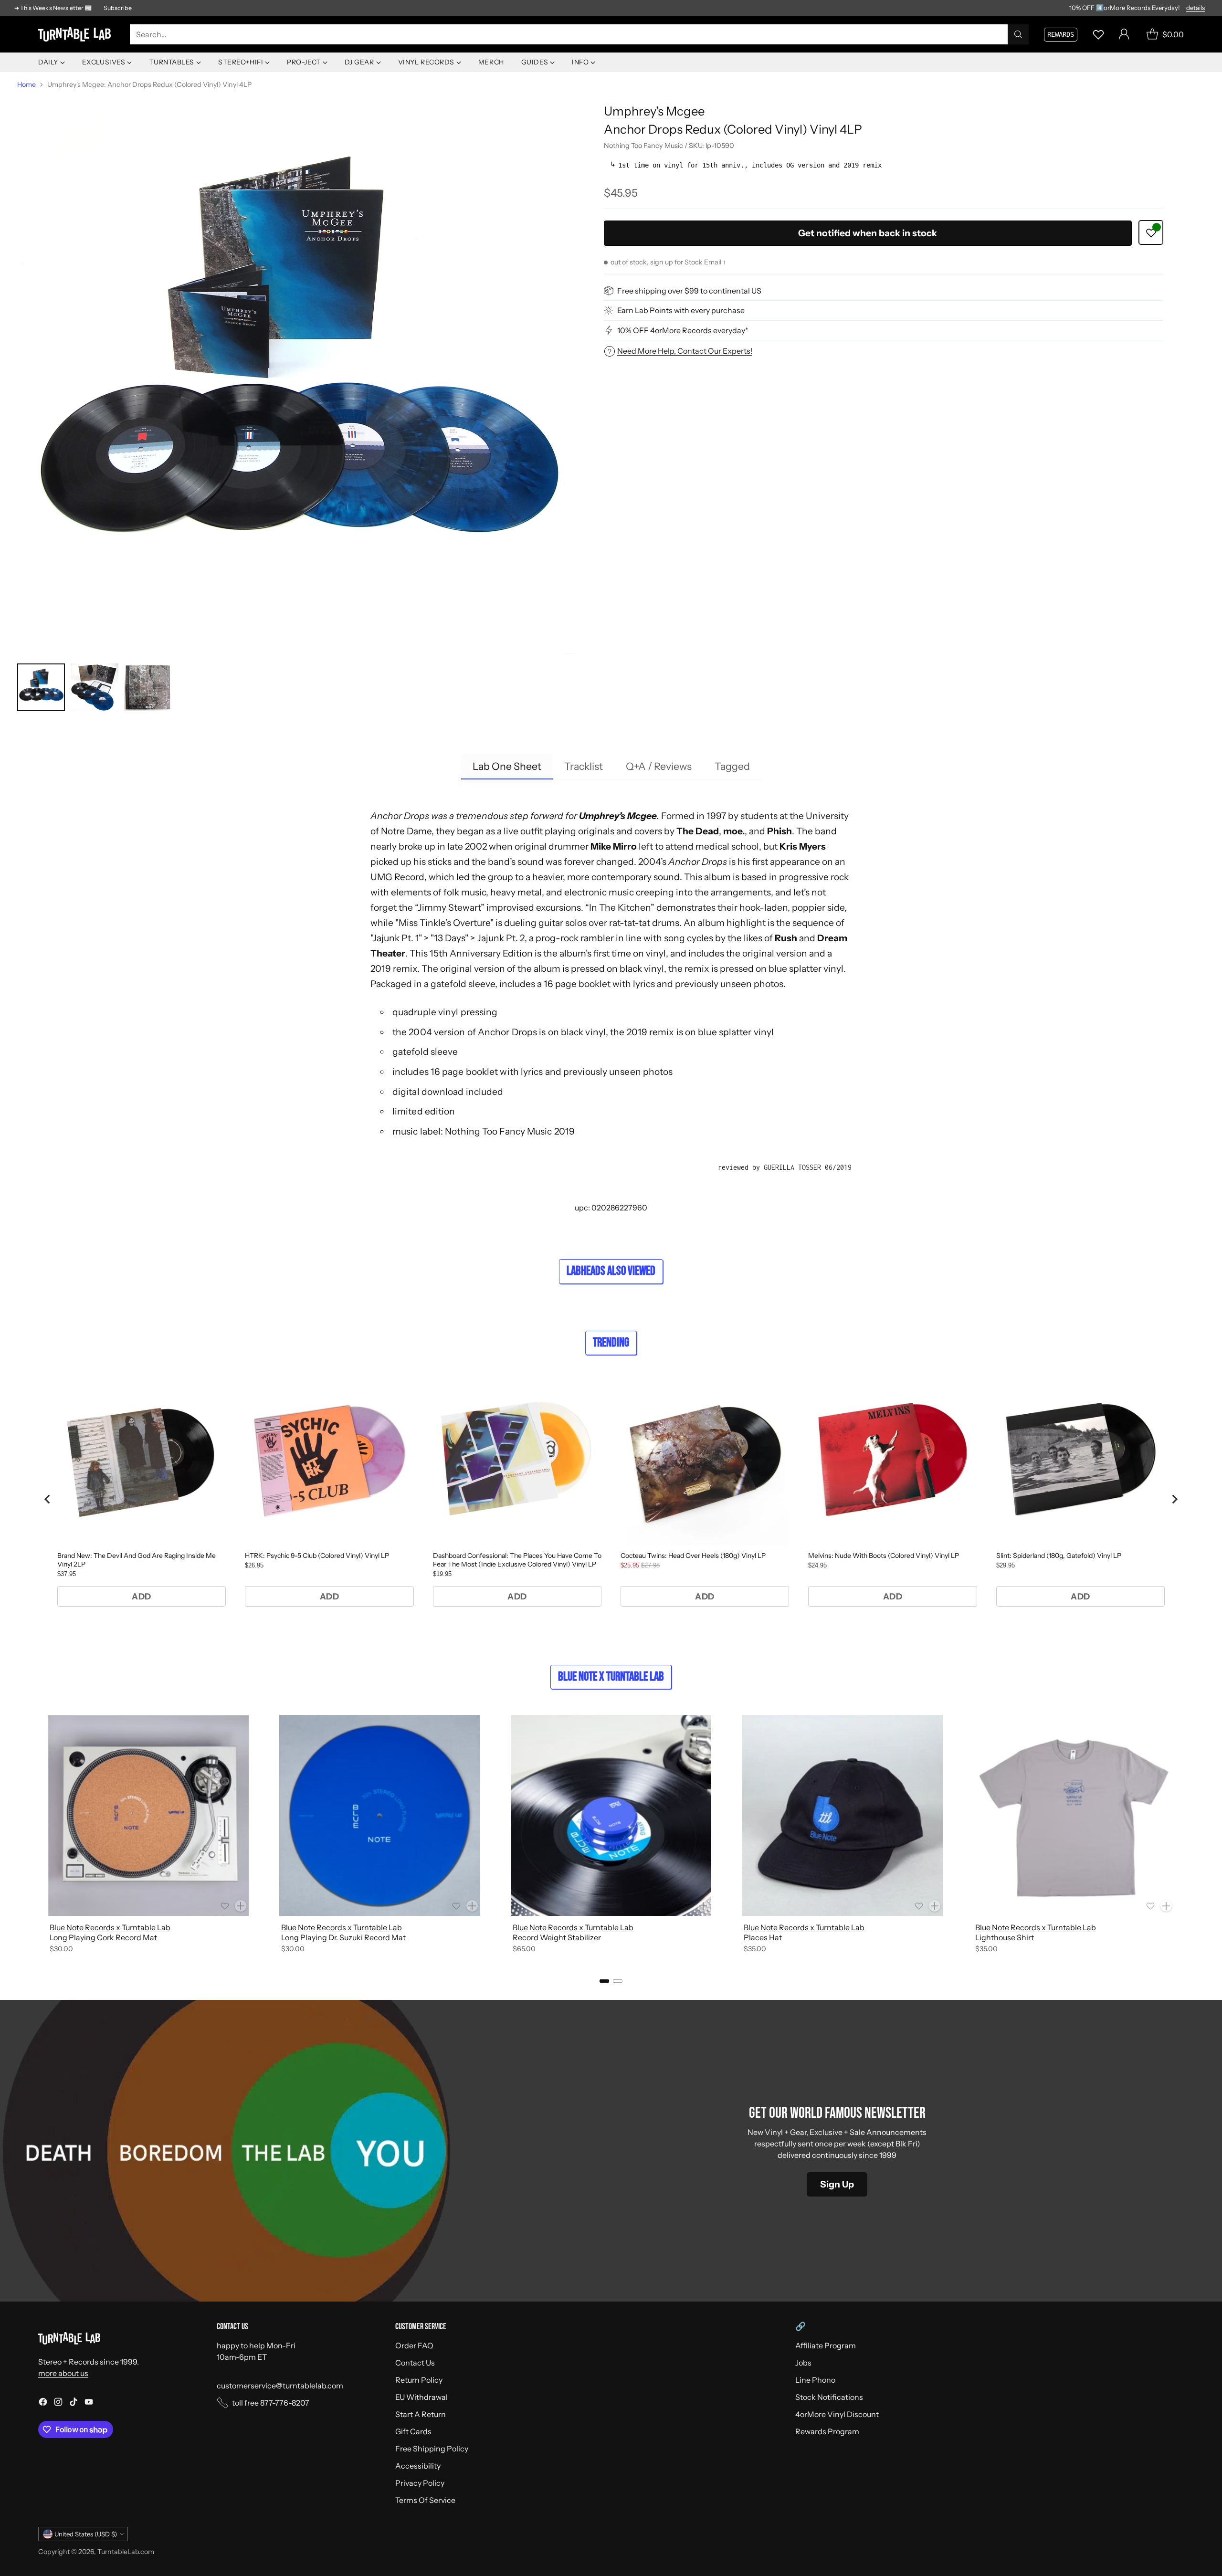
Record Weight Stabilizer (557, 1937)
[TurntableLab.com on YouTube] (89, 2403)
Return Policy (419, 2380)
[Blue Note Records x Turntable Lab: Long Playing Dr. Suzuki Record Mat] (380, 1815)
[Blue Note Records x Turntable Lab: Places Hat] (842, 1815)
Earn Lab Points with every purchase (681, 310)
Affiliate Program (826, 2345)
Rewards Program (827, 2431)
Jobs (803, 2363)
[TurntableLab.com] (76, 34)
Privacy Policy (420, 2483)
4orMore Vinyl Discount (837, 2414)
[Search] (1018, 34)
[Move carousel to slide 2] (618, 1981)
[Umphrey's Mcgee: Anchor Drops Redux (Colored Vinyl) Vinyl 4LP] (297, 374)
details (1196, 8)
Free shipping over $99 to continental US (689, 291)
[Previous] (38, 1836)
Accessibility (418, 2466)
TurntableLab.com (126, 2552)
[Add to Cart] (241, 1906)
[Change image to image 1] (41, 687)
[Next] (1184, 1836)
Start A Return (421, 2414)
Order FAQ (414, 2345)
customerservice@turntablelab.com (280, 2386)
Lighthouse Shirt (1005, 1937)
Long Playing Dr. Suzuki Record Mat (343, 1937)
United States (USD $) (86, 2534)
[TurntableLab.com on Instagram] (58, 2403)
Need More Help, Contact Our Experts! (685, 351)
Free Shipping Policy (432, 2449)
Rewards (1061, 34)
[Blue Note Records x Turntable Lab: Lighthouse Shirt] (1074, 1815)
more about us (63, 2373)
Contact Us (415, 2363)
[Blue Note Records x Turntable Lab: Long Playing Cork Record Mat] (148, 1815)
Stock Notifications (829, 2397)
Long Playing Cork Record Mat (103, 1937)
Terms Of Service (425, 2500)
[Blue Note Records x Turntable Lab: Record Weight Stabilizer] (611, 1815)
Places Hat (763, 1937)
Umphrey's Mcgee (654, 111)
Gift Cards (413, 2431)
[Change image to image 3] (148, 687)
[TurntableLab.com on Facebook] (43, 2403)
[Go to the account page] (1124, 34)
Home (26, 84)
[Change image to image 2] (95, 687)
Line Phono (815, 2380)
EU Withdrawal (421, 2397)
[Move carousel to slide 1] (604, 1981)
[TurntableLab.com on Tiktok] (74, 2403)
